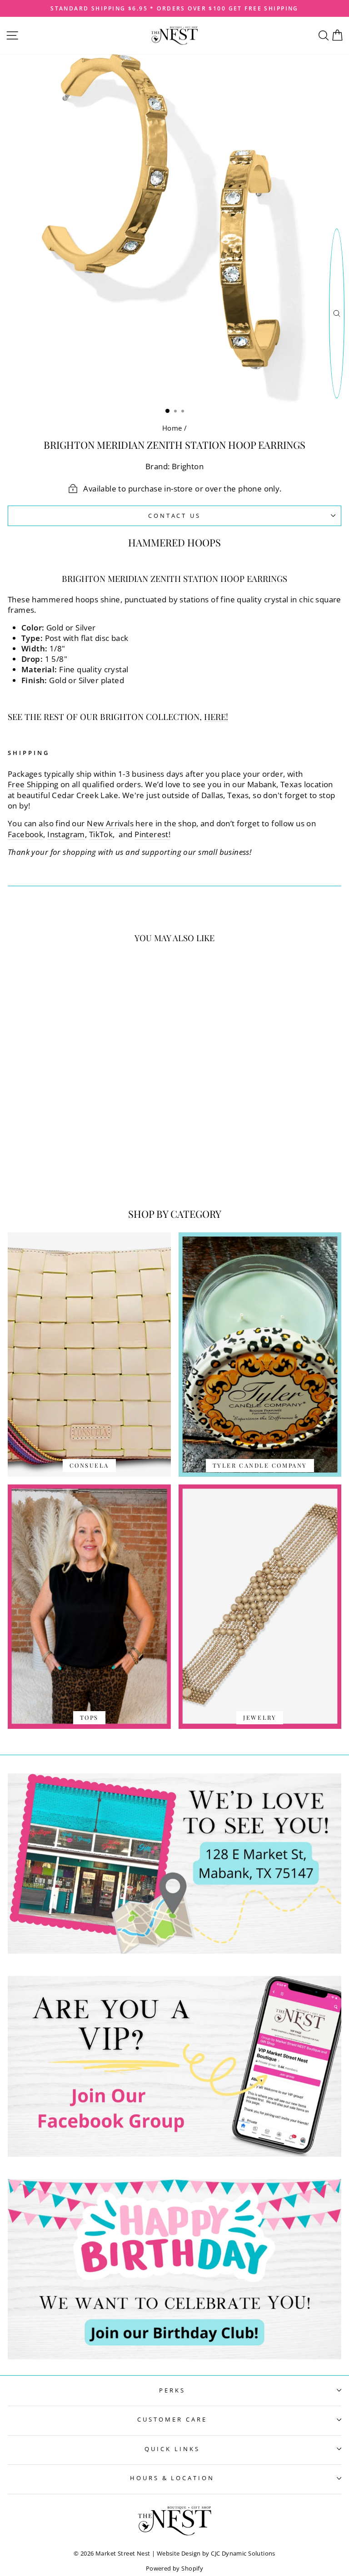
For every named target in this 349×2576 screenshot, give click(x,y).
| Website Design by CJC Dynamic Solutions (214, 2554)
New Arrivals (110, 823)
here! (216, 717)
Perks (172, 2390)
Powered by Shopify (174, 2569)
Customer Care (172, 2419)
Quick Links (172, 2449)
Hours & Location (172, 2478)
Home (172, 428)
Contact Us (175, 516)
